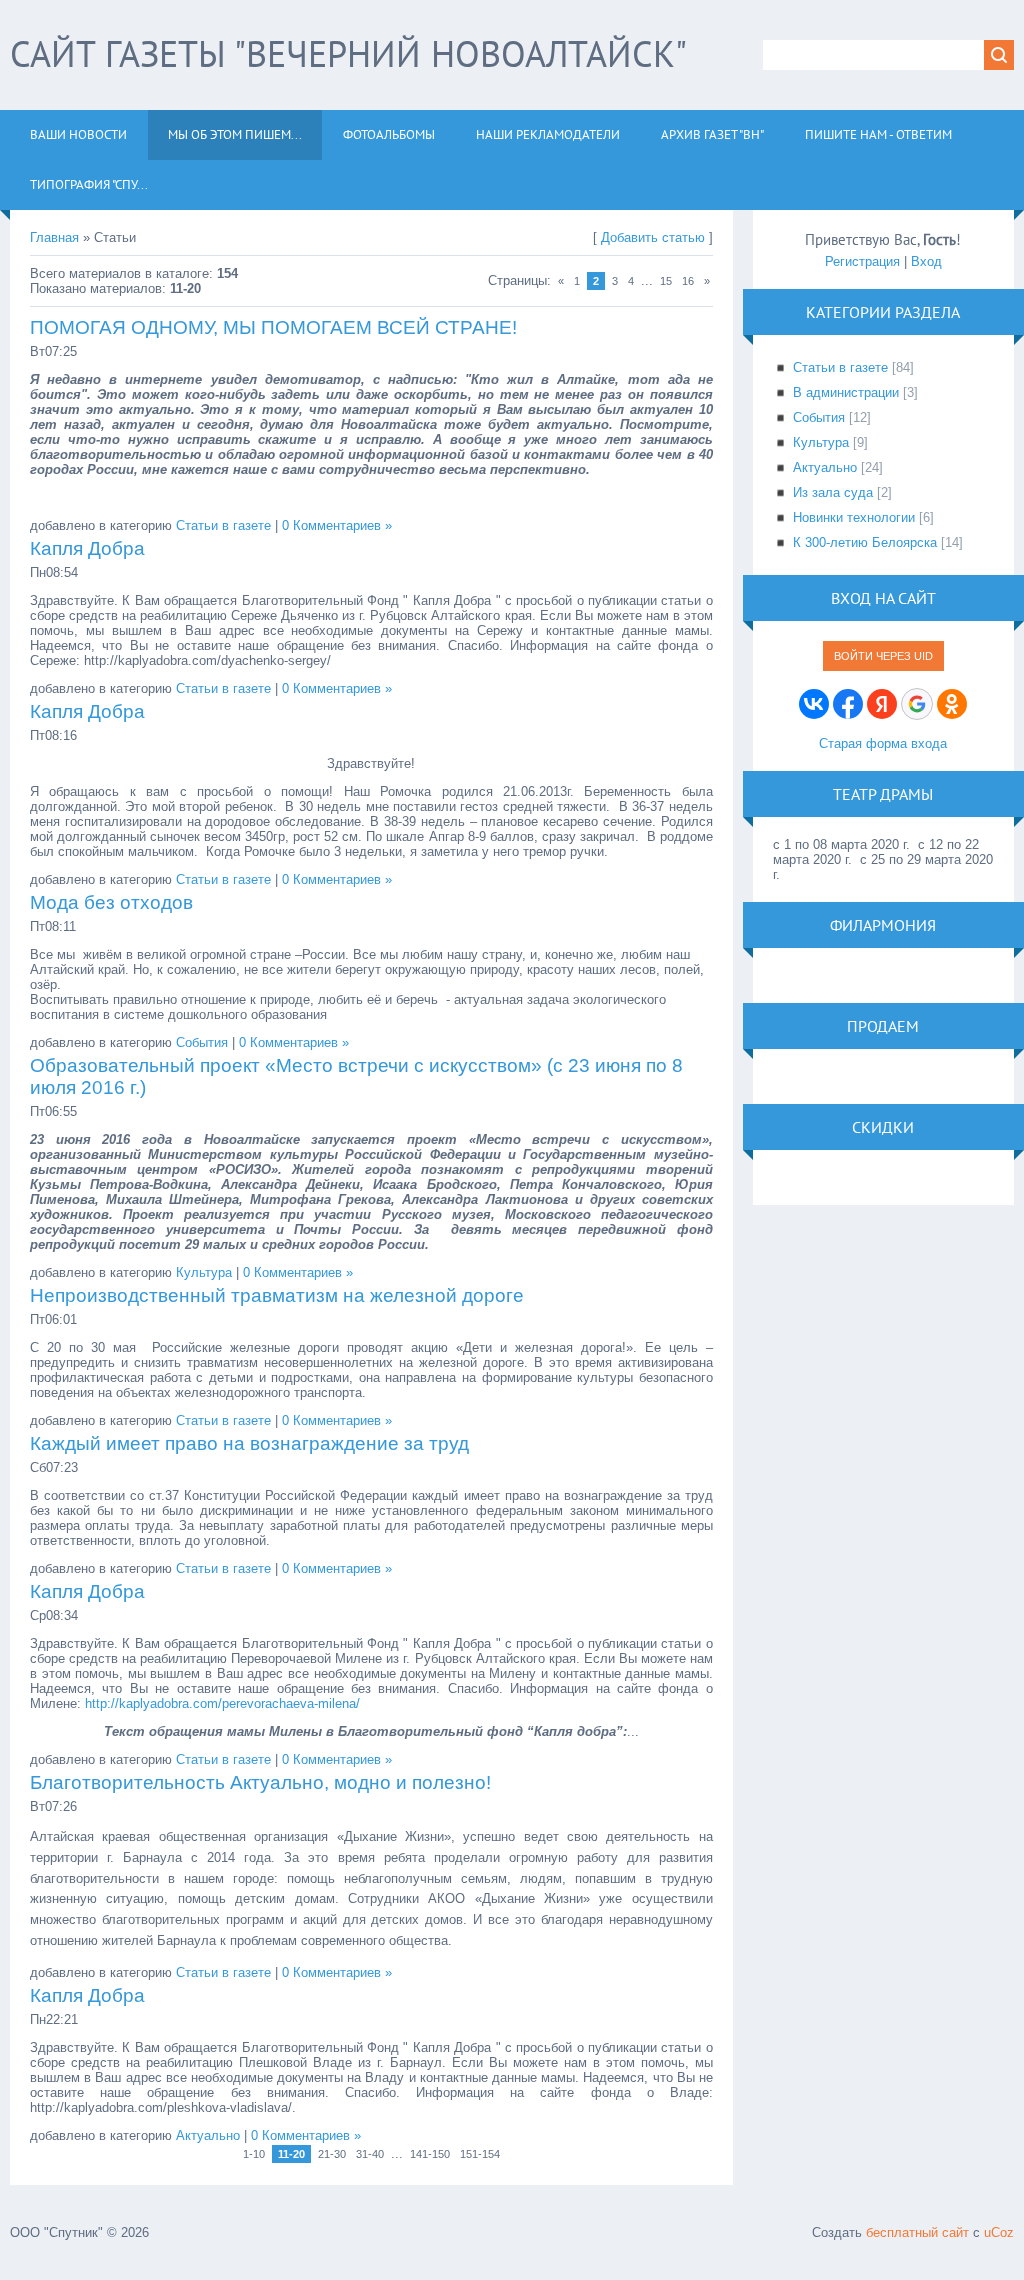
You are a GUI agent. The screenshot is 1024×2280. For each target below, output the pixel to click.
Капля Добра (87, 548)
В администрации (846, 392)
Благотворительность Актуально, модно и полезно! (260, 1782)
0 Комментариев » (337, 525)
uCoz (999, 2232)
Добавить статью (653, 237)
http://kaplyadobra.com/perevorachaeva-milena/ (222, 1703)
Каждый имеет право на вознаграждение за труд (249, 1443)
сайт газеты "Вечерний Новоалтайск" (348, 53)
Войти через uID (883, 656)
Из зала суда (833, 492)
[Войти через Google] (917, 704)
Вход (926, 261)
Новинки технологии (854, 517)
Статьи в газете (223, 525)
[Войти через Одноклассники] (952, 704)
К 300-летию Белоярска (865, 542)
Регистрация (862, 261)
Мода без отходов (111, 902)
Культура (204, 1272)
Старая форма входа (883, 743)
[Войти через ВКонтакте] (814, 704)
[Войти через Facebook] (848, 704)
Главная (54, 237)
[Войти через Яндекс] (882, 704)
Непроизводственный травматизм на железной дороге (277, 1295)
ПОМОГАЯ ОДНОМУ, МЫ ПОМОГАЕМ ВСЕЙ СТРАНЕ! (273, 327)
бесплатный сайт (917, 2232)
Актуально (208, 2135)
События (202, 1042)
